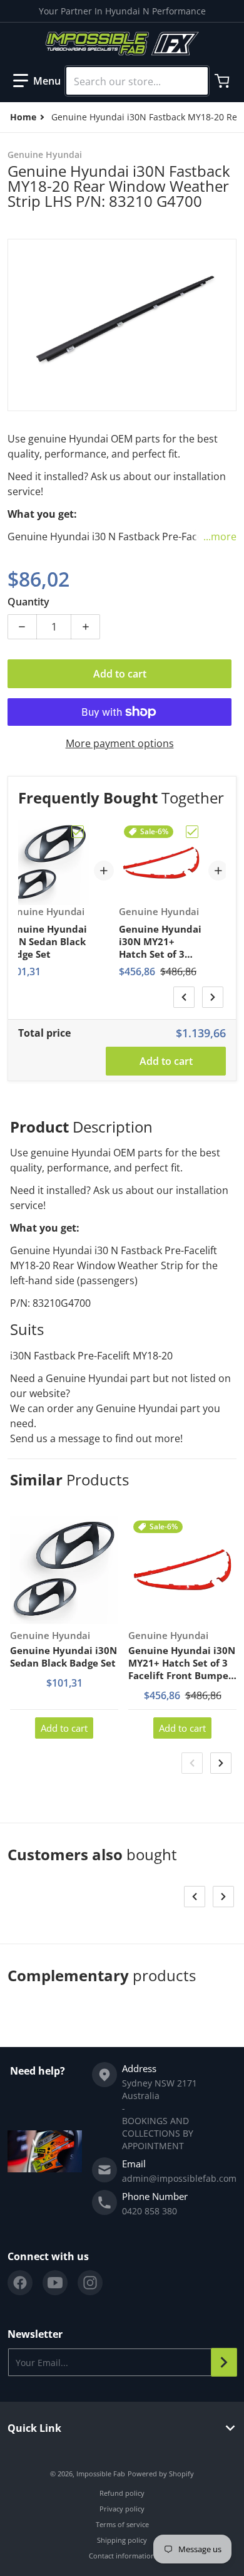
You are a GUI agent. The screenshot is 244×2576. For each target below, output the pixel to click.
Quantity (28, 602)
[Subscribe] (224, 2362)
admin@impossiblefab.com (179, 2178)
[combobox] (137, 81)
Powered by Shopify (161, 2474)
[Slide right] (213, 997)
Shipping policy (122, 2540)
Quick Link (34, 2428)
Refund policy (122, 2493)
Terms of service (122, 2524)
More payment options (120, 743)
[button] (37, 81)
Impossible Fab (101, 2474)
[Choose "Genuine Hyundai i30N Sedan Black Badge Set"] (78, 832)
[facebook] (20, 2283)
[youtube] (55, 2283)
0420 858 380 (150, 2211)
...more (220, 537)
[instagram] (90, 2283)
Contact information (122, 2556)
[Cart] (223, 81)
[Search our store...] (193, 81)
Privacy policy (122, 2509)
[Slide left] (184, 997)
